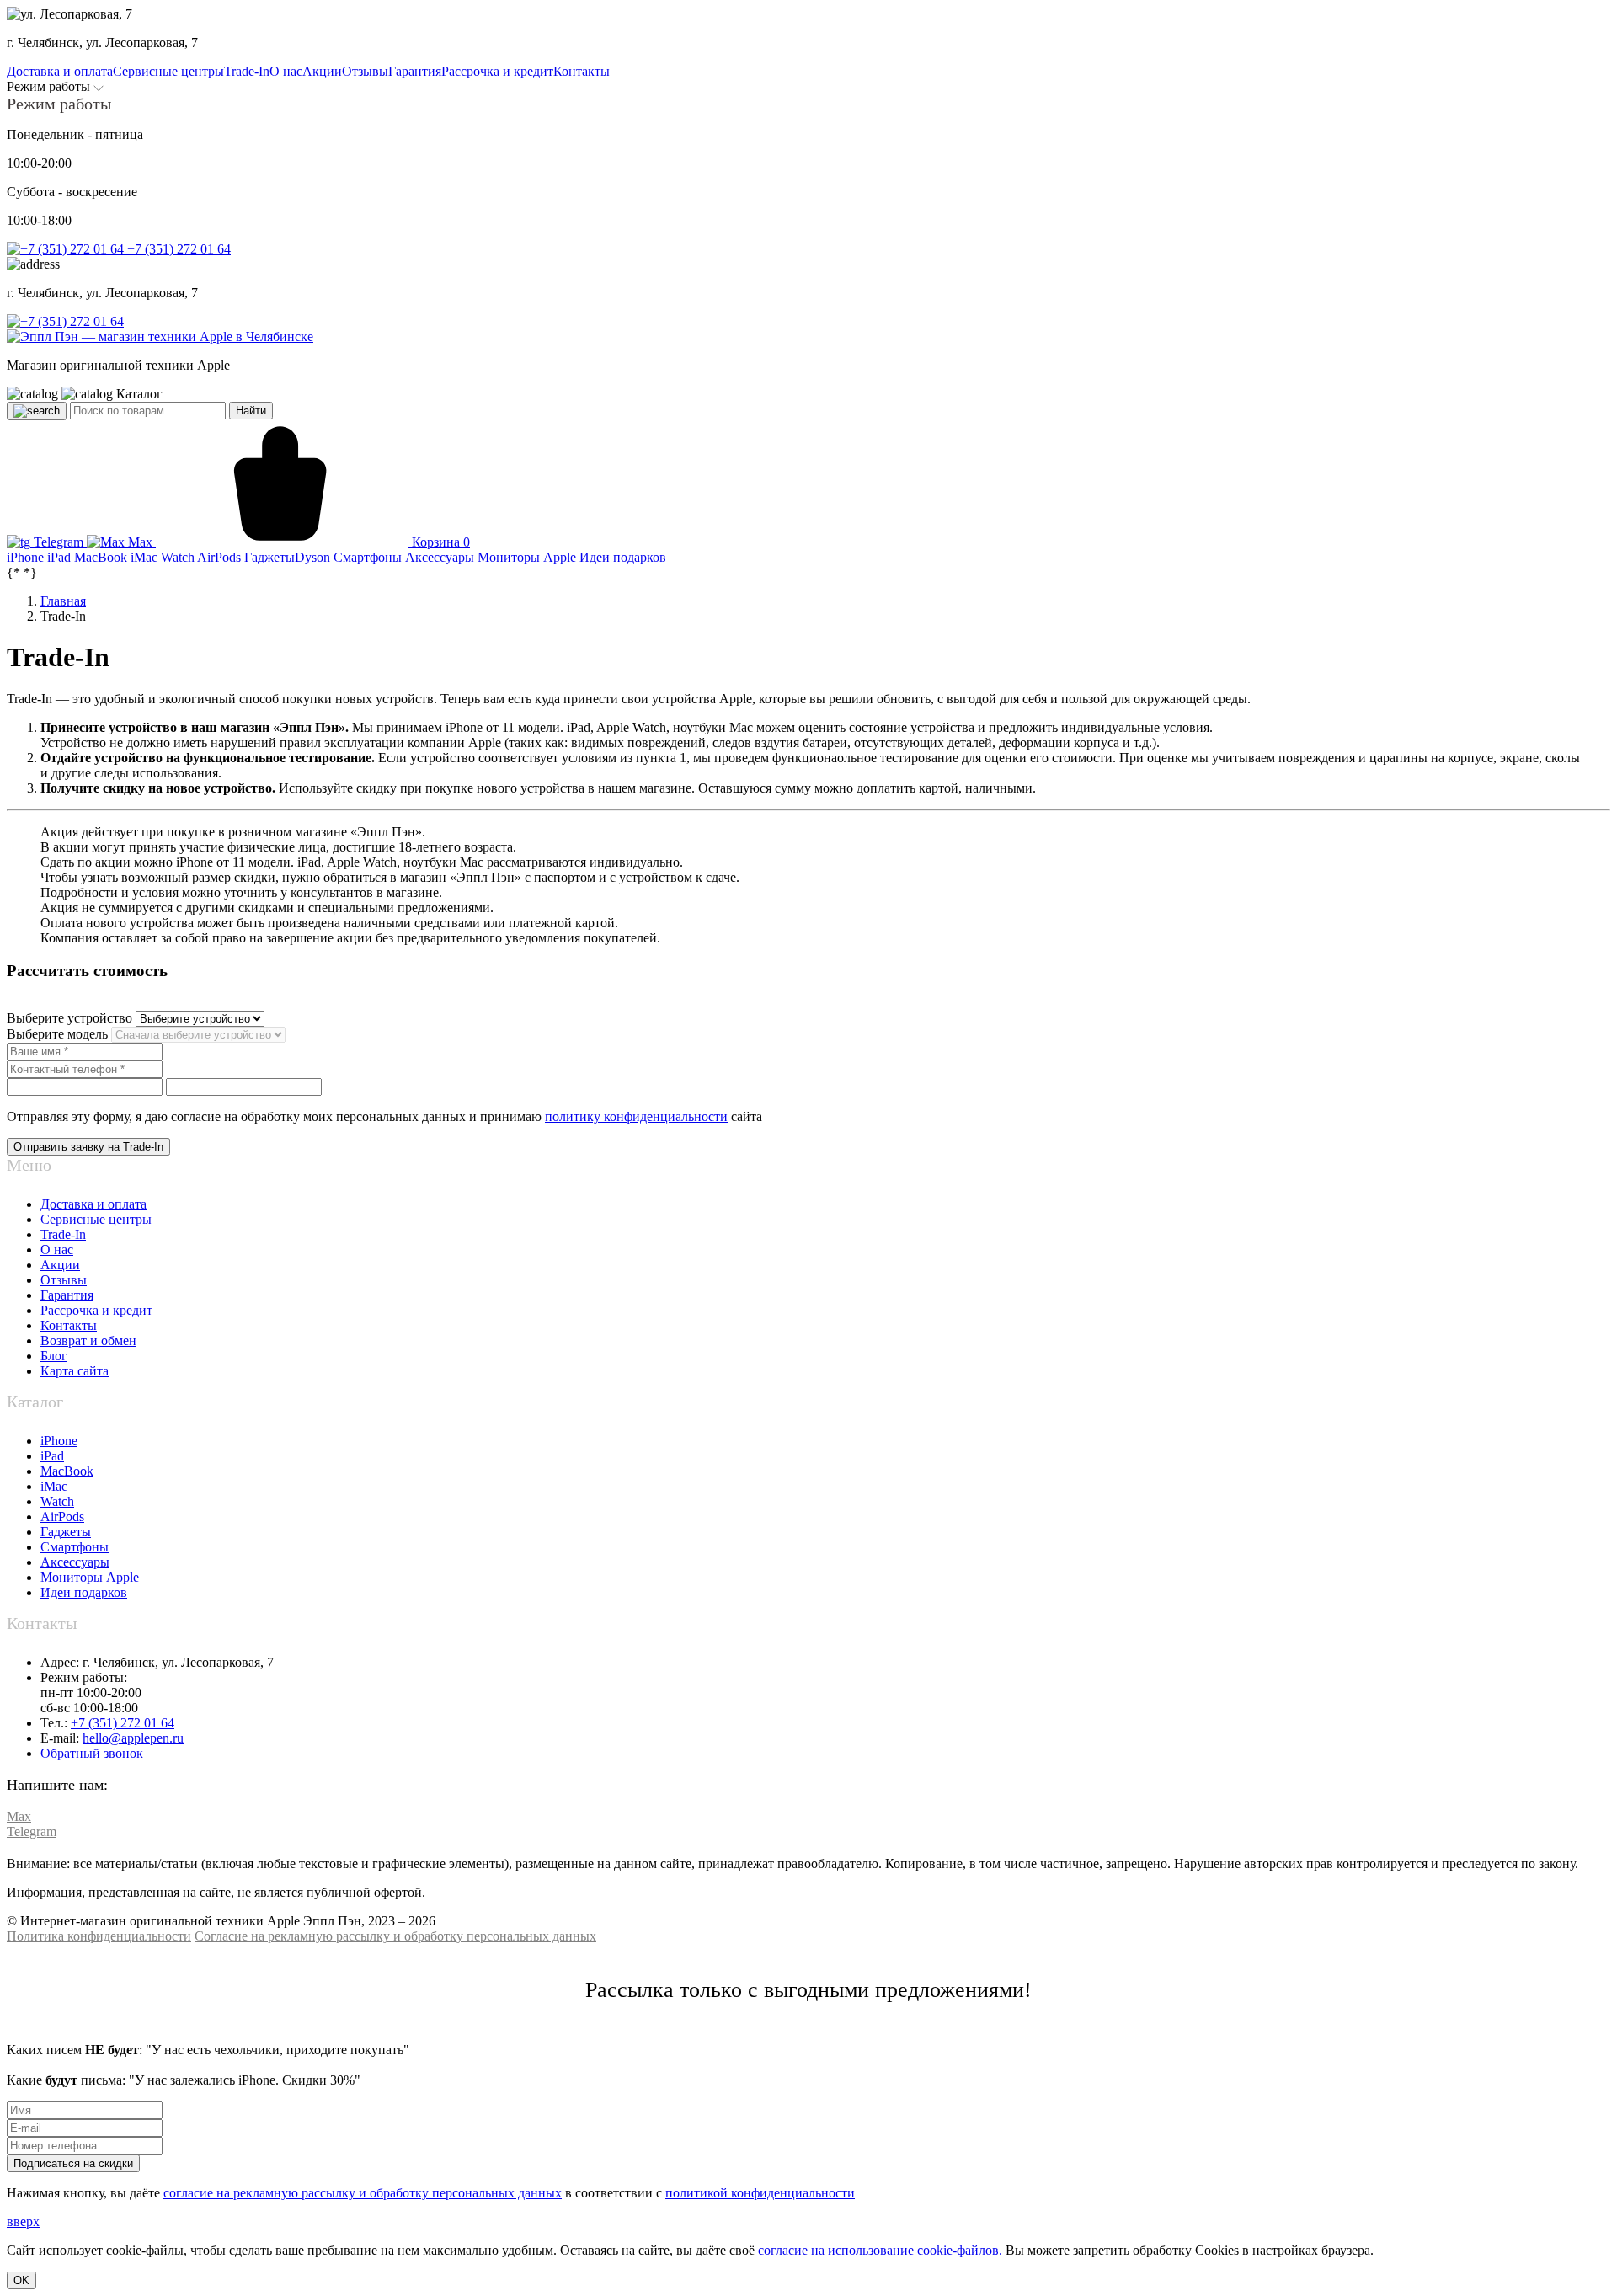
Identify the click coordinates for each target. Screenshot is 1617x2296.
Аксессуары (75, 1562)
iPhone (59, 1441)
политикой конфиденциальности (760, 2193)
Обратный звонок (92, 1753)
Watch (57, 1501)
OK (21, 2280)
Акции (60, 1265)
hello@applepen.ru (133, 1738)
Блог (54, 1356)
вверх (23, 2221)
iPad (52, 1456)
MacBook (67, 1471)
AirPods (62, 1516)
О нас (57, 1249)
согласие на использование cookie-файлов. (880, 2250)
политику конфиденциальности (636, 1116)
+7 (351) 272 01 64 (177, 249)
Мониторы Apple (90, 1577)
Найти (251, 411)
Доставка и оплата (93, 1204)
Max (140, 542)
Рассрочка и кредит (96, 1310)
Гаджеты (66, 1532)
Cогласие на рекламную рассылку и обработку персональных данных (395, 1936)
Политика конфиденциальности (99, 1936)
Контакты (69, 1325)
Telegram (59, 542)
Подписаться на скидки (73, 2163)
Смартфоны (75, 1547)
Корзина (439, 542)
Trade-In (63, 1234)
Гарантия (67, 1295)
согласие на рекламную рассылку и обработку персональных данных (363, 2193)
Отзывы (64, 1280)
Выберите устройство (71, 1018)
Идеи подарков (84, 1592)
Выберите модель (57, 1034)
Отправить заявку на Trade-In (88, 1147)
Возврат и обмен (88, 1340)
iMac (54, 1486)
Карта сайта (75, 1371)
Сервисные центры (96, 1219)
